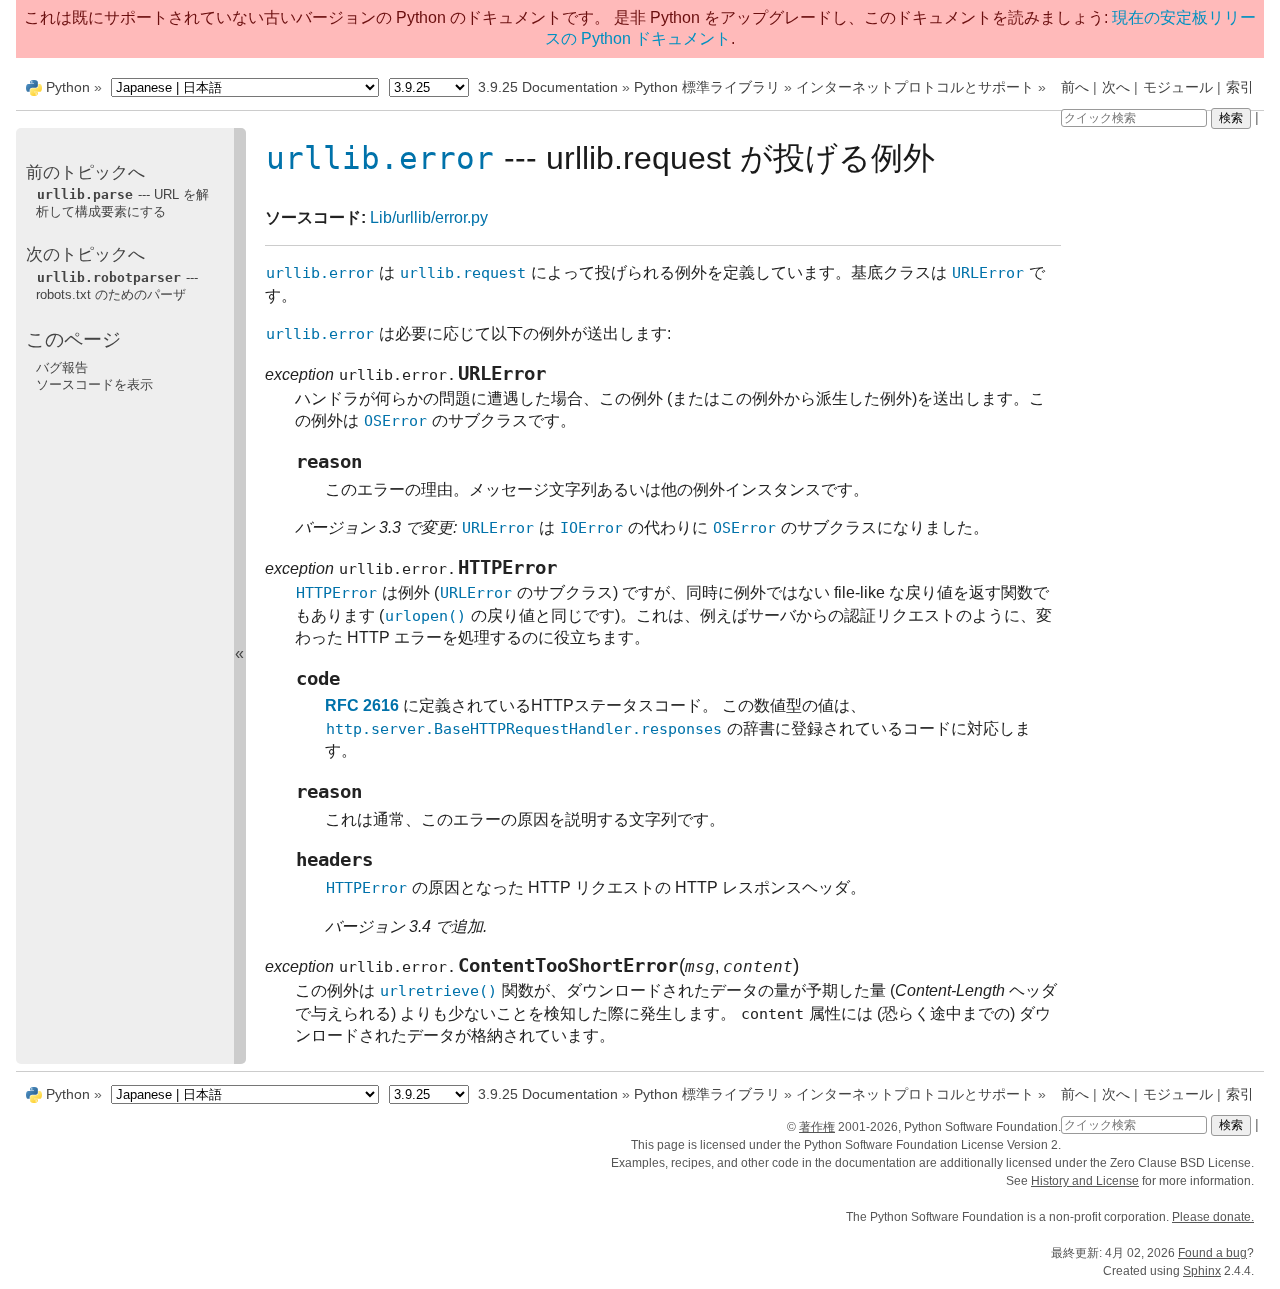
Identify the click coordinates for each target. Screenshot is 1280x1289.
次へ (1116, 87)
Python (68, 87)
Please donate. (1213, 1217)
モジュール (1178, 87)
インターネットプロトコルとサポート (915, 87)
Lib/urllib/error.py (429, 217)
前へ (1075, 87)
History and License (1085, 1181)
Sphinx (1202, 1271)
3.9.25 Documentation (548, 87)
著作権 (817, 1127)
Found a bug (1212, 1253)
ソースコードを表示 (94, 384)
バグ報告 (62, 367)
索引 (1240, 87)
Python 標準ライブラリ (707, 87)
